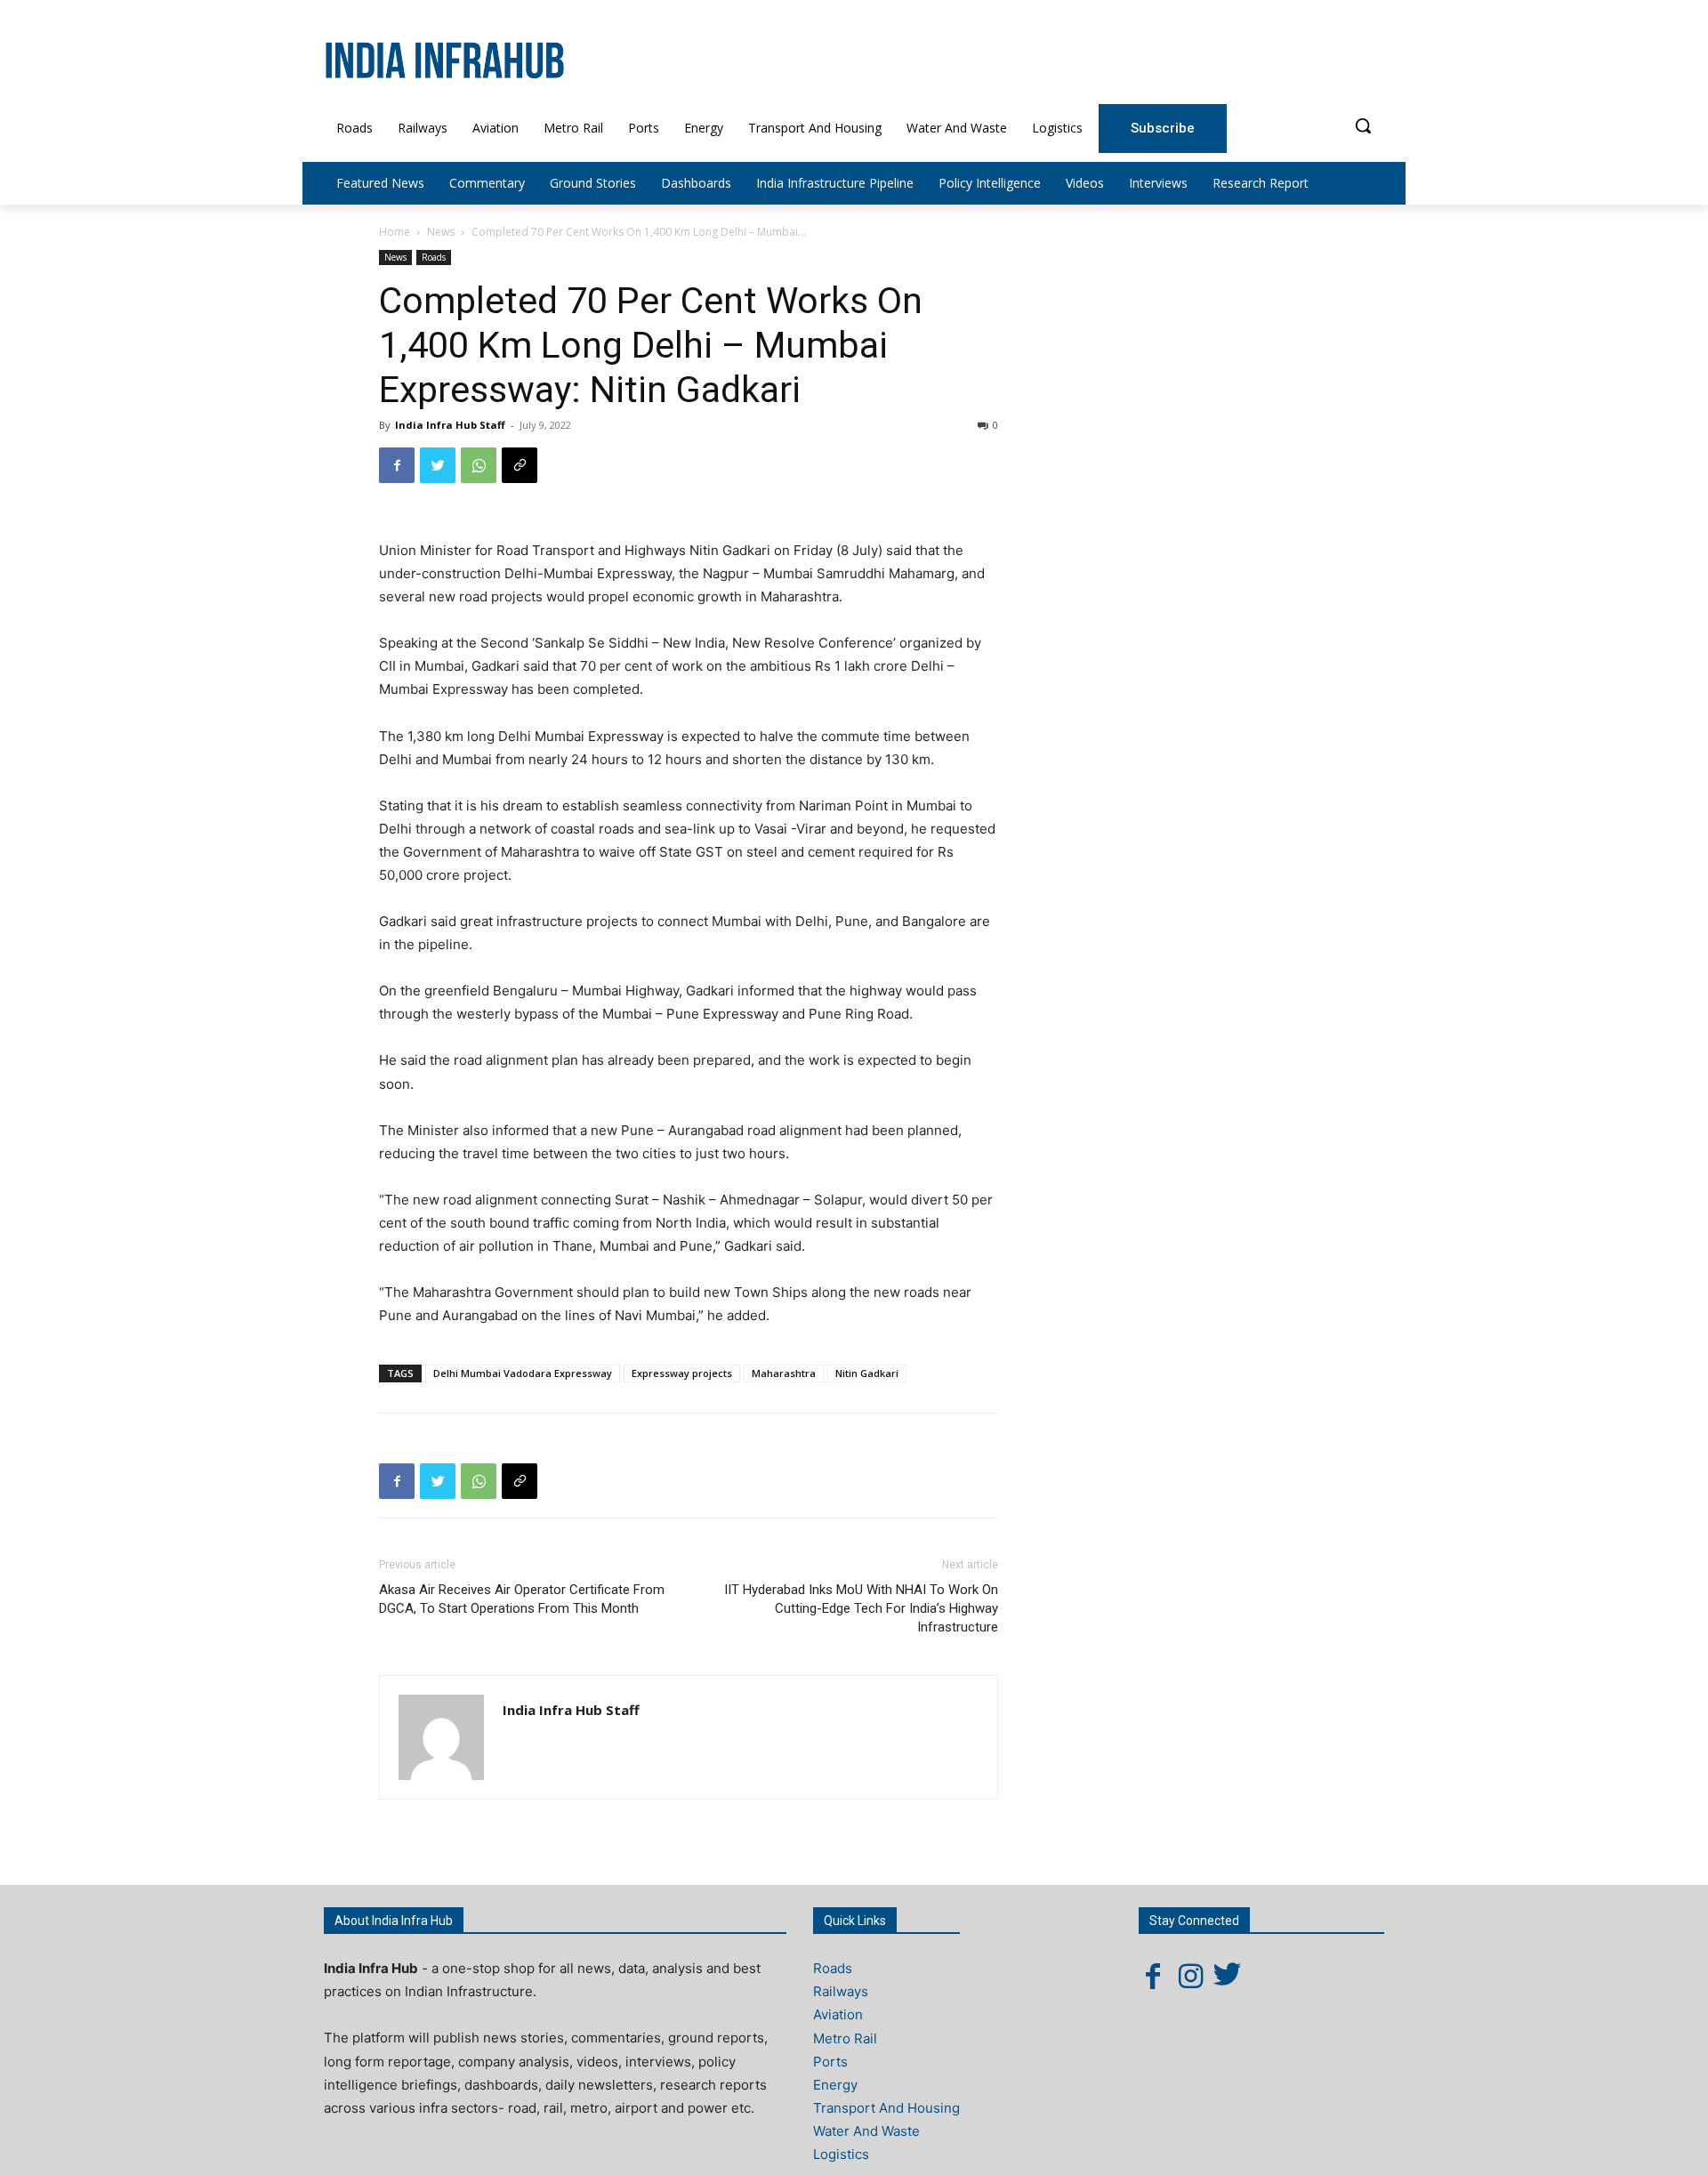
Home (395, 232)
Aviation (838, 2014)
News (441, 232)
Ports (830, 2062)
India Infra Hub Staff (450, 425)
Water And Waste (866, 2131)
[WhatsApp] (479, 465)
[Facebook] (397, 465)
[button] (1363, 125)
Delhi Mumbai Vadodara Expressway (523, 1373)
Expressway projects (682, 1373)
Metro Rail (845, 2038)
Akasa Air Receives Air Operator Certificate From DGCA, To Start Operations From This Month (522, 1599)
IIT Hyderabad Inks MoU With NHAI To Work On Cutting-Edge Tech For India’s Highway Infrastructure (861, 1608)
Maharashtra (784, 1373)
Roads (434, 257)
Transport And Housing (886, 2108)
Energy (835, 2085)
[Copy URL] (520, 465)
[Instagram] (1190, 1976)
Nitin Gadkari (867, 1373)
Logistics (841, 2154)
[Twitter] (438, 465)
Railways (841, 1991)
